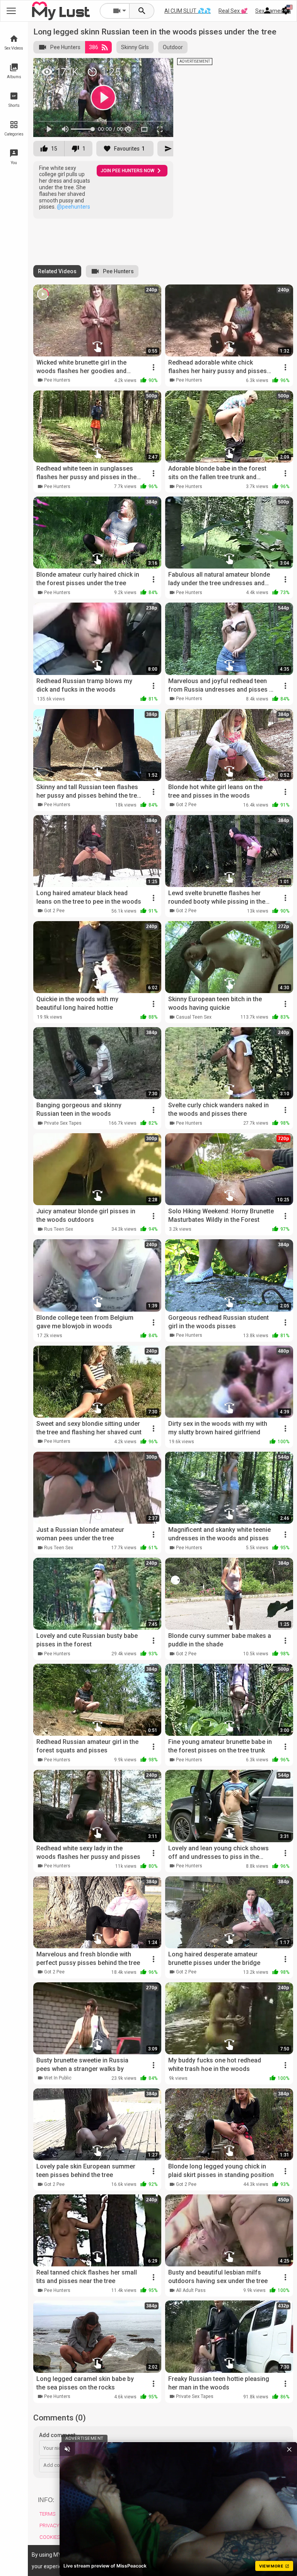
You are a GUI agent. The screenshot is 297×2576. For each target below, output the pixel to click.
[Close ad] (289, 2449)
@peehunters (73, 207)
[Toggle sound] (67, 2449)
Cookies (50, 2537)
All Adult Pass (191, 2290)
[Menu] (267, 11)
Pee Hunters (65, 47)
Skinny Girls (135, 47)
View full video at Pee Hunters (83, 67)
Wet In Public (58, 2078)
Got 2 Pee (186, 805)
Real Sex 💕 (233, 11)
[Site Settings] (286, 11)
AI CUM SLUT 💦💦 (188, 11)
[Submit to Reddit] (142, 67)
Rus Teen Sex (59, 1229)
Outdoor (173, 47)
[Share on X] (159, 67)
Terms (47, 2514)
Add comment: (58, 2435)
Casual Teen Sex (194, 1017)
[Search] (142, 11)
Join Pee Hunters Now (127, 171)
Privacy (49, 2525)
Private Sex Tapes (63, 1123)
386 (94, 47)
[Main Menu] (11, 11)
